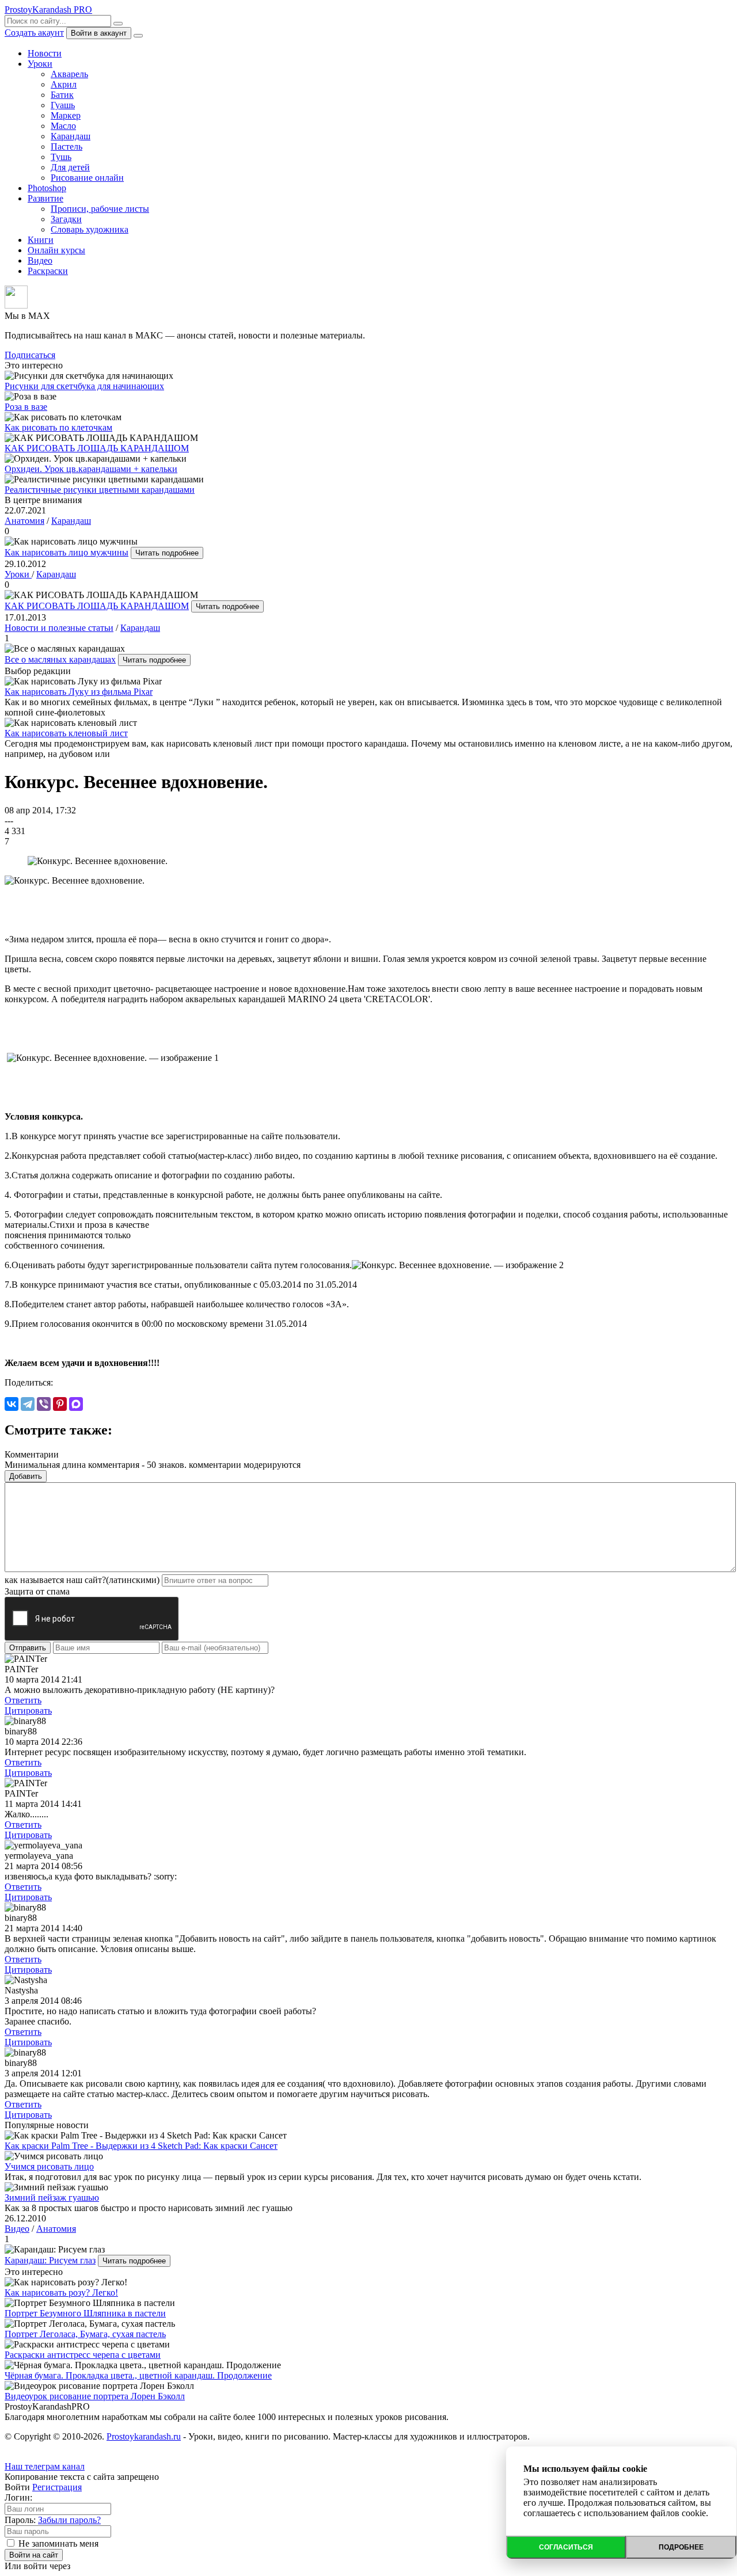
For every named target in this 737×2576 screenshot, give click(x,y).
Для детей (70, 167)
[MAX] (76, 1404)
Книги (41, 240)
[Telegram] (28, 1404)
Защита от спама (37, 1591)
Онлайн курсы (56, 250)
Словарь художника (90, 229)
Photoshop (47, 188)
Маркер (66, 115)
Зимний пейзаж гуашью (52, 2198)
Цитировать (28, 1711)
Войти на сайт (34, 2555)
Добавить (26, 1476)
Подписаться (30, 355)
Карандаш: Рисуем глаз (50, 2260)
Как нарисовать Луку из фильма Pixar (79, 692)
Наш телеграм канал (45, 2466)
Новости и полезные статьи (59, 628)
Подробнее (681, 2547)
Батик (62, 95)
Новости (45, 53)
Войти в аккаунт (99, 33)
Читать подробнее (167, 553)
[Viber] (44, 1404)
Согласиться (566, 2547)
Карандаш (71, 136)
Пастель (67, 147)
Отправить (28, 1648)
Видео (40, 260)
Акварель (69, 74)
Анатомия (24, 521)
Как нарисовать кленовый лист (66, 733)
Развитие (45, 198)
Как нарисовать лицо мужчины (67, 552)
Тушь (61, 157)
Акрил (64, 84)
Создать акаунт (34, 33)
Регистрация (57, 2487)
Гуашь (63, 105)
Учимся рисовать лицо (49, 2166)
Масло (63, 126)
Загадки (66, 219)
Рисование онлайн (87, 178)
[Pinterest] (60, 1404)
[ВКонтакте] (12, 1404)
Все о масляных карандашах (60, 659)
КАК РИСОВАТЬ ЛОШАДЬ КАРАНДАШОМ (97, 606)
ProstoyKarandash (48, 9)
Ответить (23, 1700)
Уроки (40, 64)
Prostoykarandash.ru (144, 2436)
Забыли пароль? (69, 2520)
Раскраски (48, 271)
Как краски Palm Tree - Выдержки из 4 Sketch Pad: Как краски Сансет (141, 2146)
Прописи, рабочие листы (100, 209)
